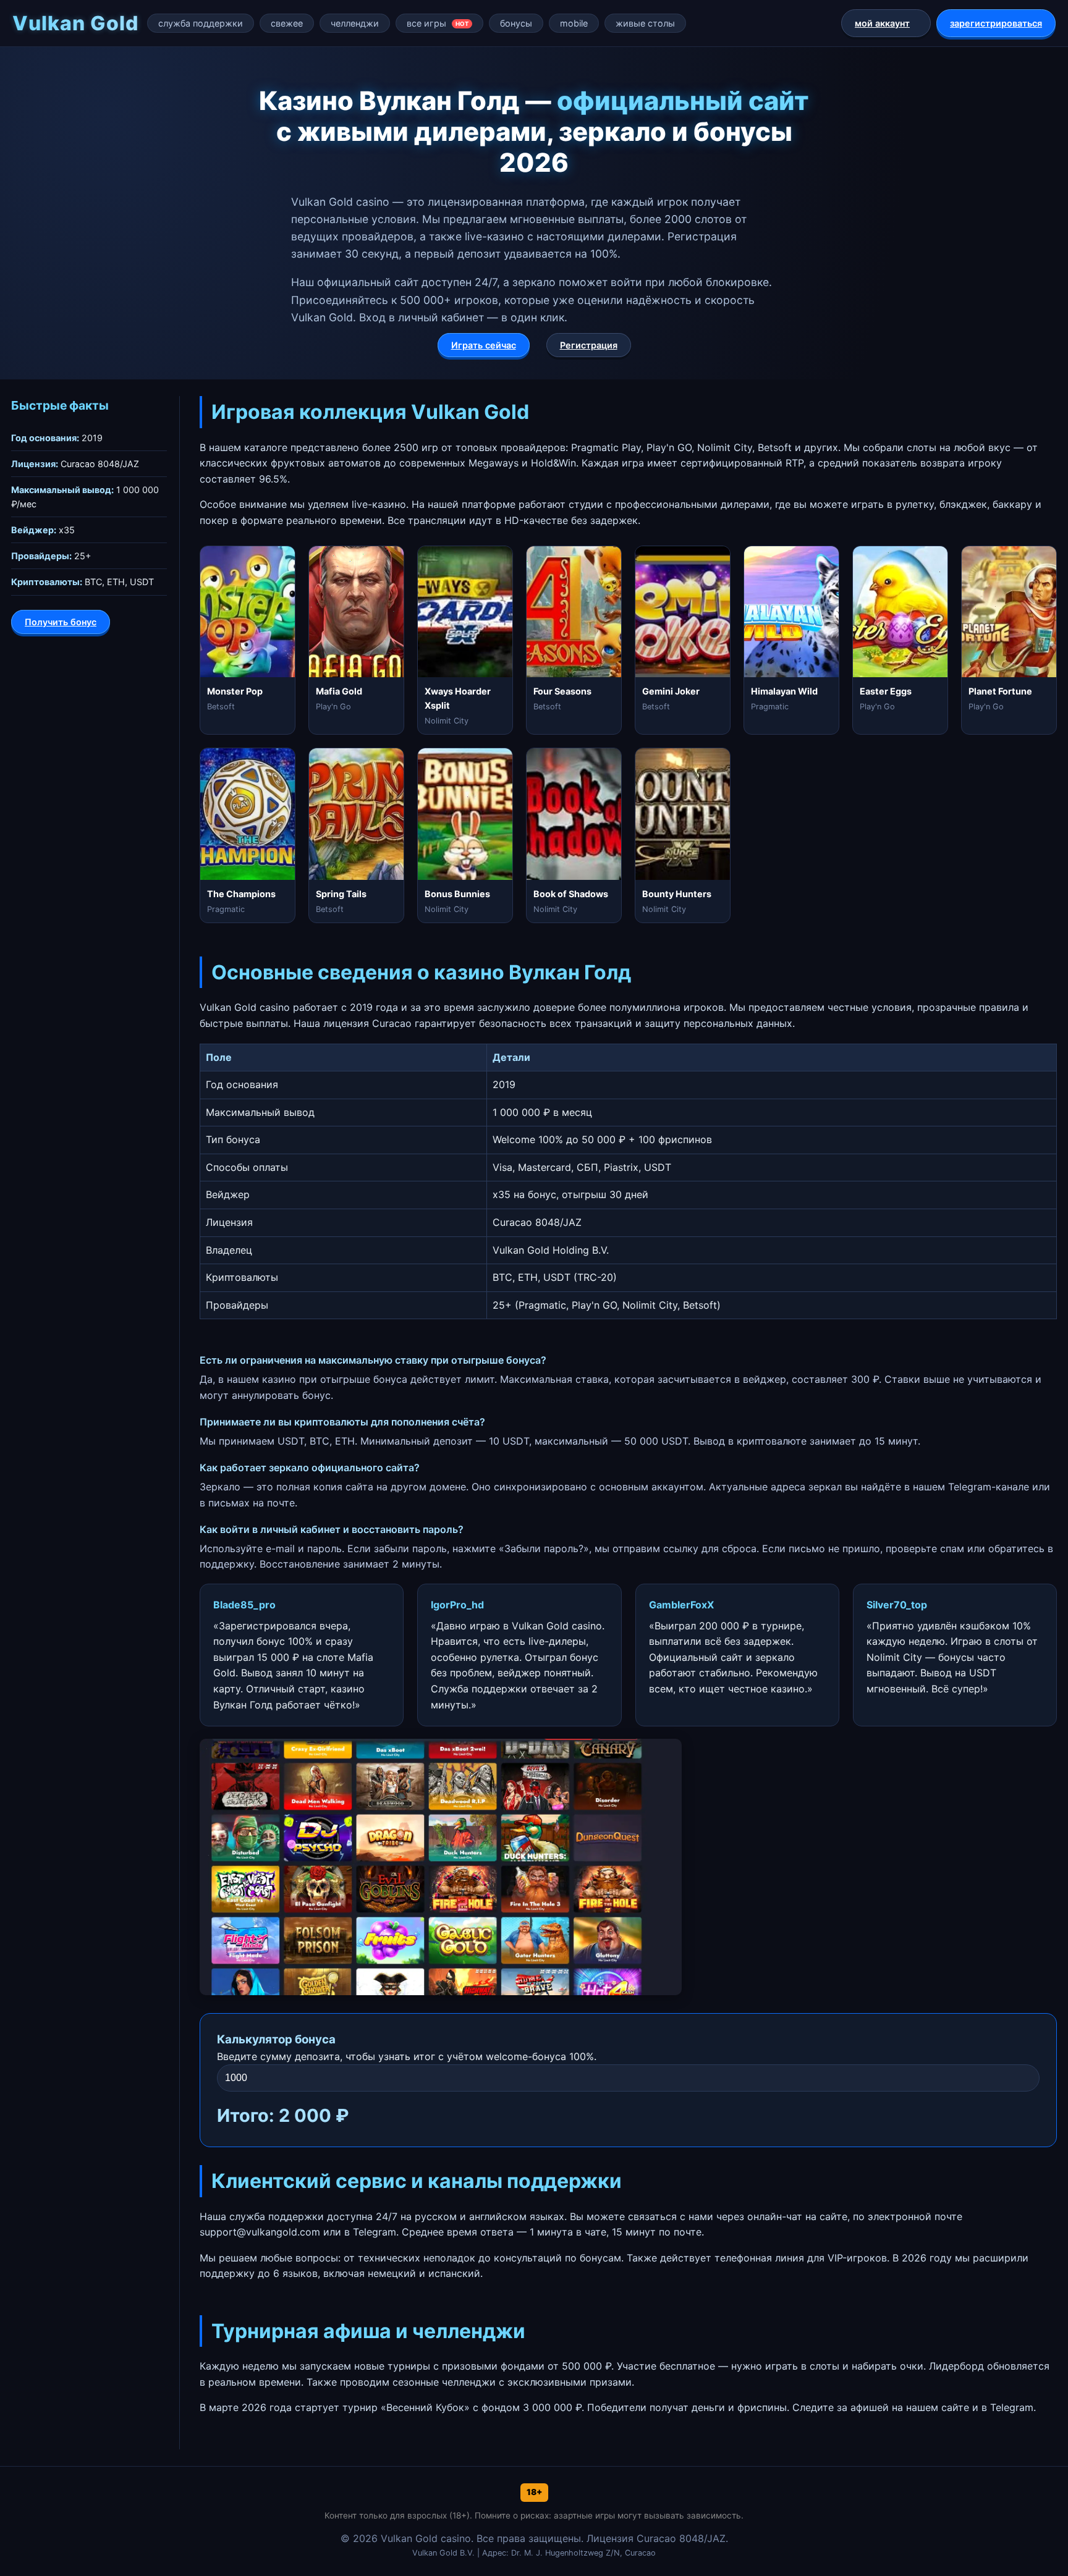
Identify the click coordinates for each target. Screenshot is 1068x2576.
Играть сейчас (484, 345)
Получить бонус (61, 622)
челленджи (355, 23)
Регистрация (589, 345)
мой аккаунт (882, 23)
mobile (574, 23)
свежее (287, 23)
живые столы (645, 23)
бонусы (516, 23)
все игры (438, 23)
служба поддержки (201, 23)
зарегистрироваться (996, 23)
